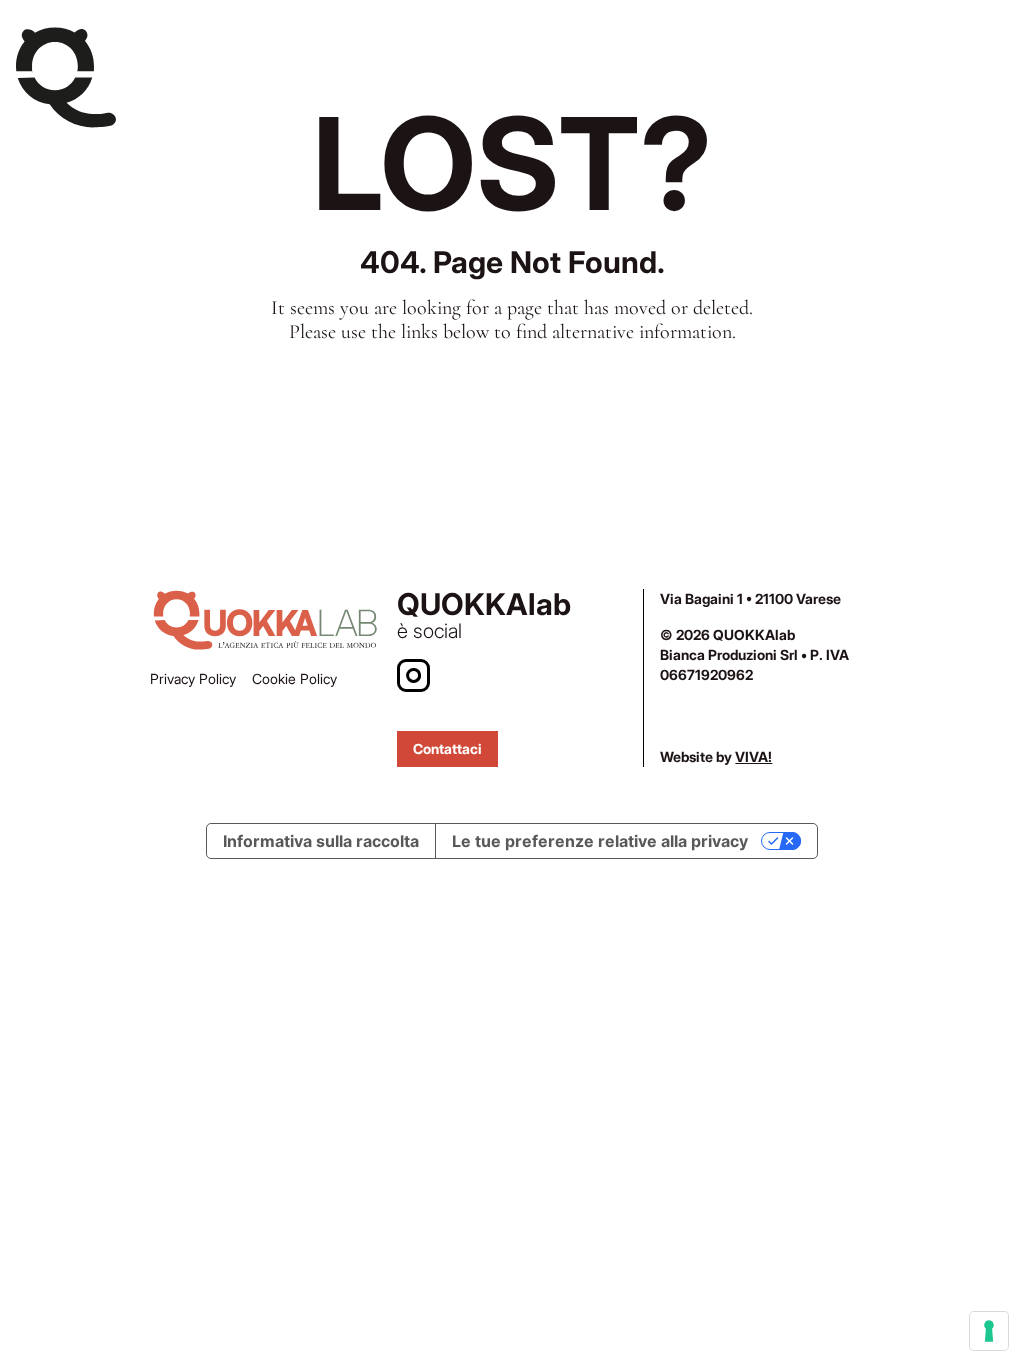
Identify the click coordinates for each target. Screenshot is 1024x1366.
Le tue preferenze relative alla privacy (600, 841)
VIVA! (753, 756)
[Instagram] (413, 675)
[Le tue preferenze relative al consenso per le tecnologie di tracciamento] (989, 1331)
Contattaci (447, 748)
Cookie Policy (294, 678)
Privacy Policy (193, 678)
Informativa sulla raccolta (321, 841)
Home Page (512, 401)
